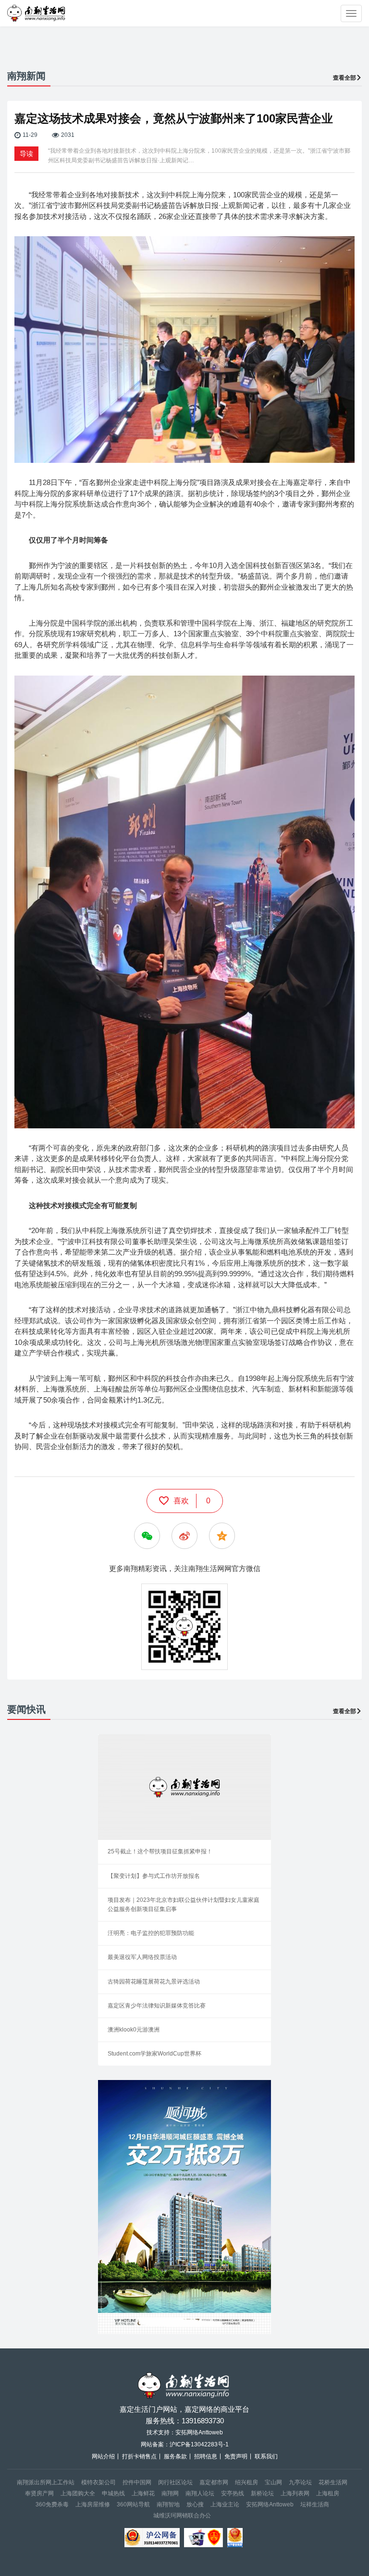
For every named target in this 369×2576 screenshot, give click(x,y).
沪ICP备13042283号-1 (199, 2444)
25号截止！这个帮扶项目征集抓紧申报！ (160, 1851)
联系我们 (266, 2456)
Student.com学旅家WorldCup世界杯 (154, 2054)
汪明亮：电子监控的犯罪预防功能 (151, 1933)
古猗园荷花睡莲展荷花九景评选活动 (154, 1982)
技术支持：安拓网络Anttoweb (185, 2432)
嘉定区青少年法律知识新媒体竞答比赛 (157, 2006)
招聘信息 (206, 2456)
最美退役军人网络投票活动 (142, 1957)
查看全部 (344, 78)
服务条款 (175, 2456)
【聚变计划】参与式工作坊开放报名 (154, 1876)
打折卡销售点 (139, 2456)
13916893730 (203, 2421)
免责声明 (236, 2456)
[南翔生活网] (37, 13)
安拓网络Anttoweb (270, 2504)
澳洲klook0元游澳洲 (134, 2030)
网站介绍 (103, 2456)
